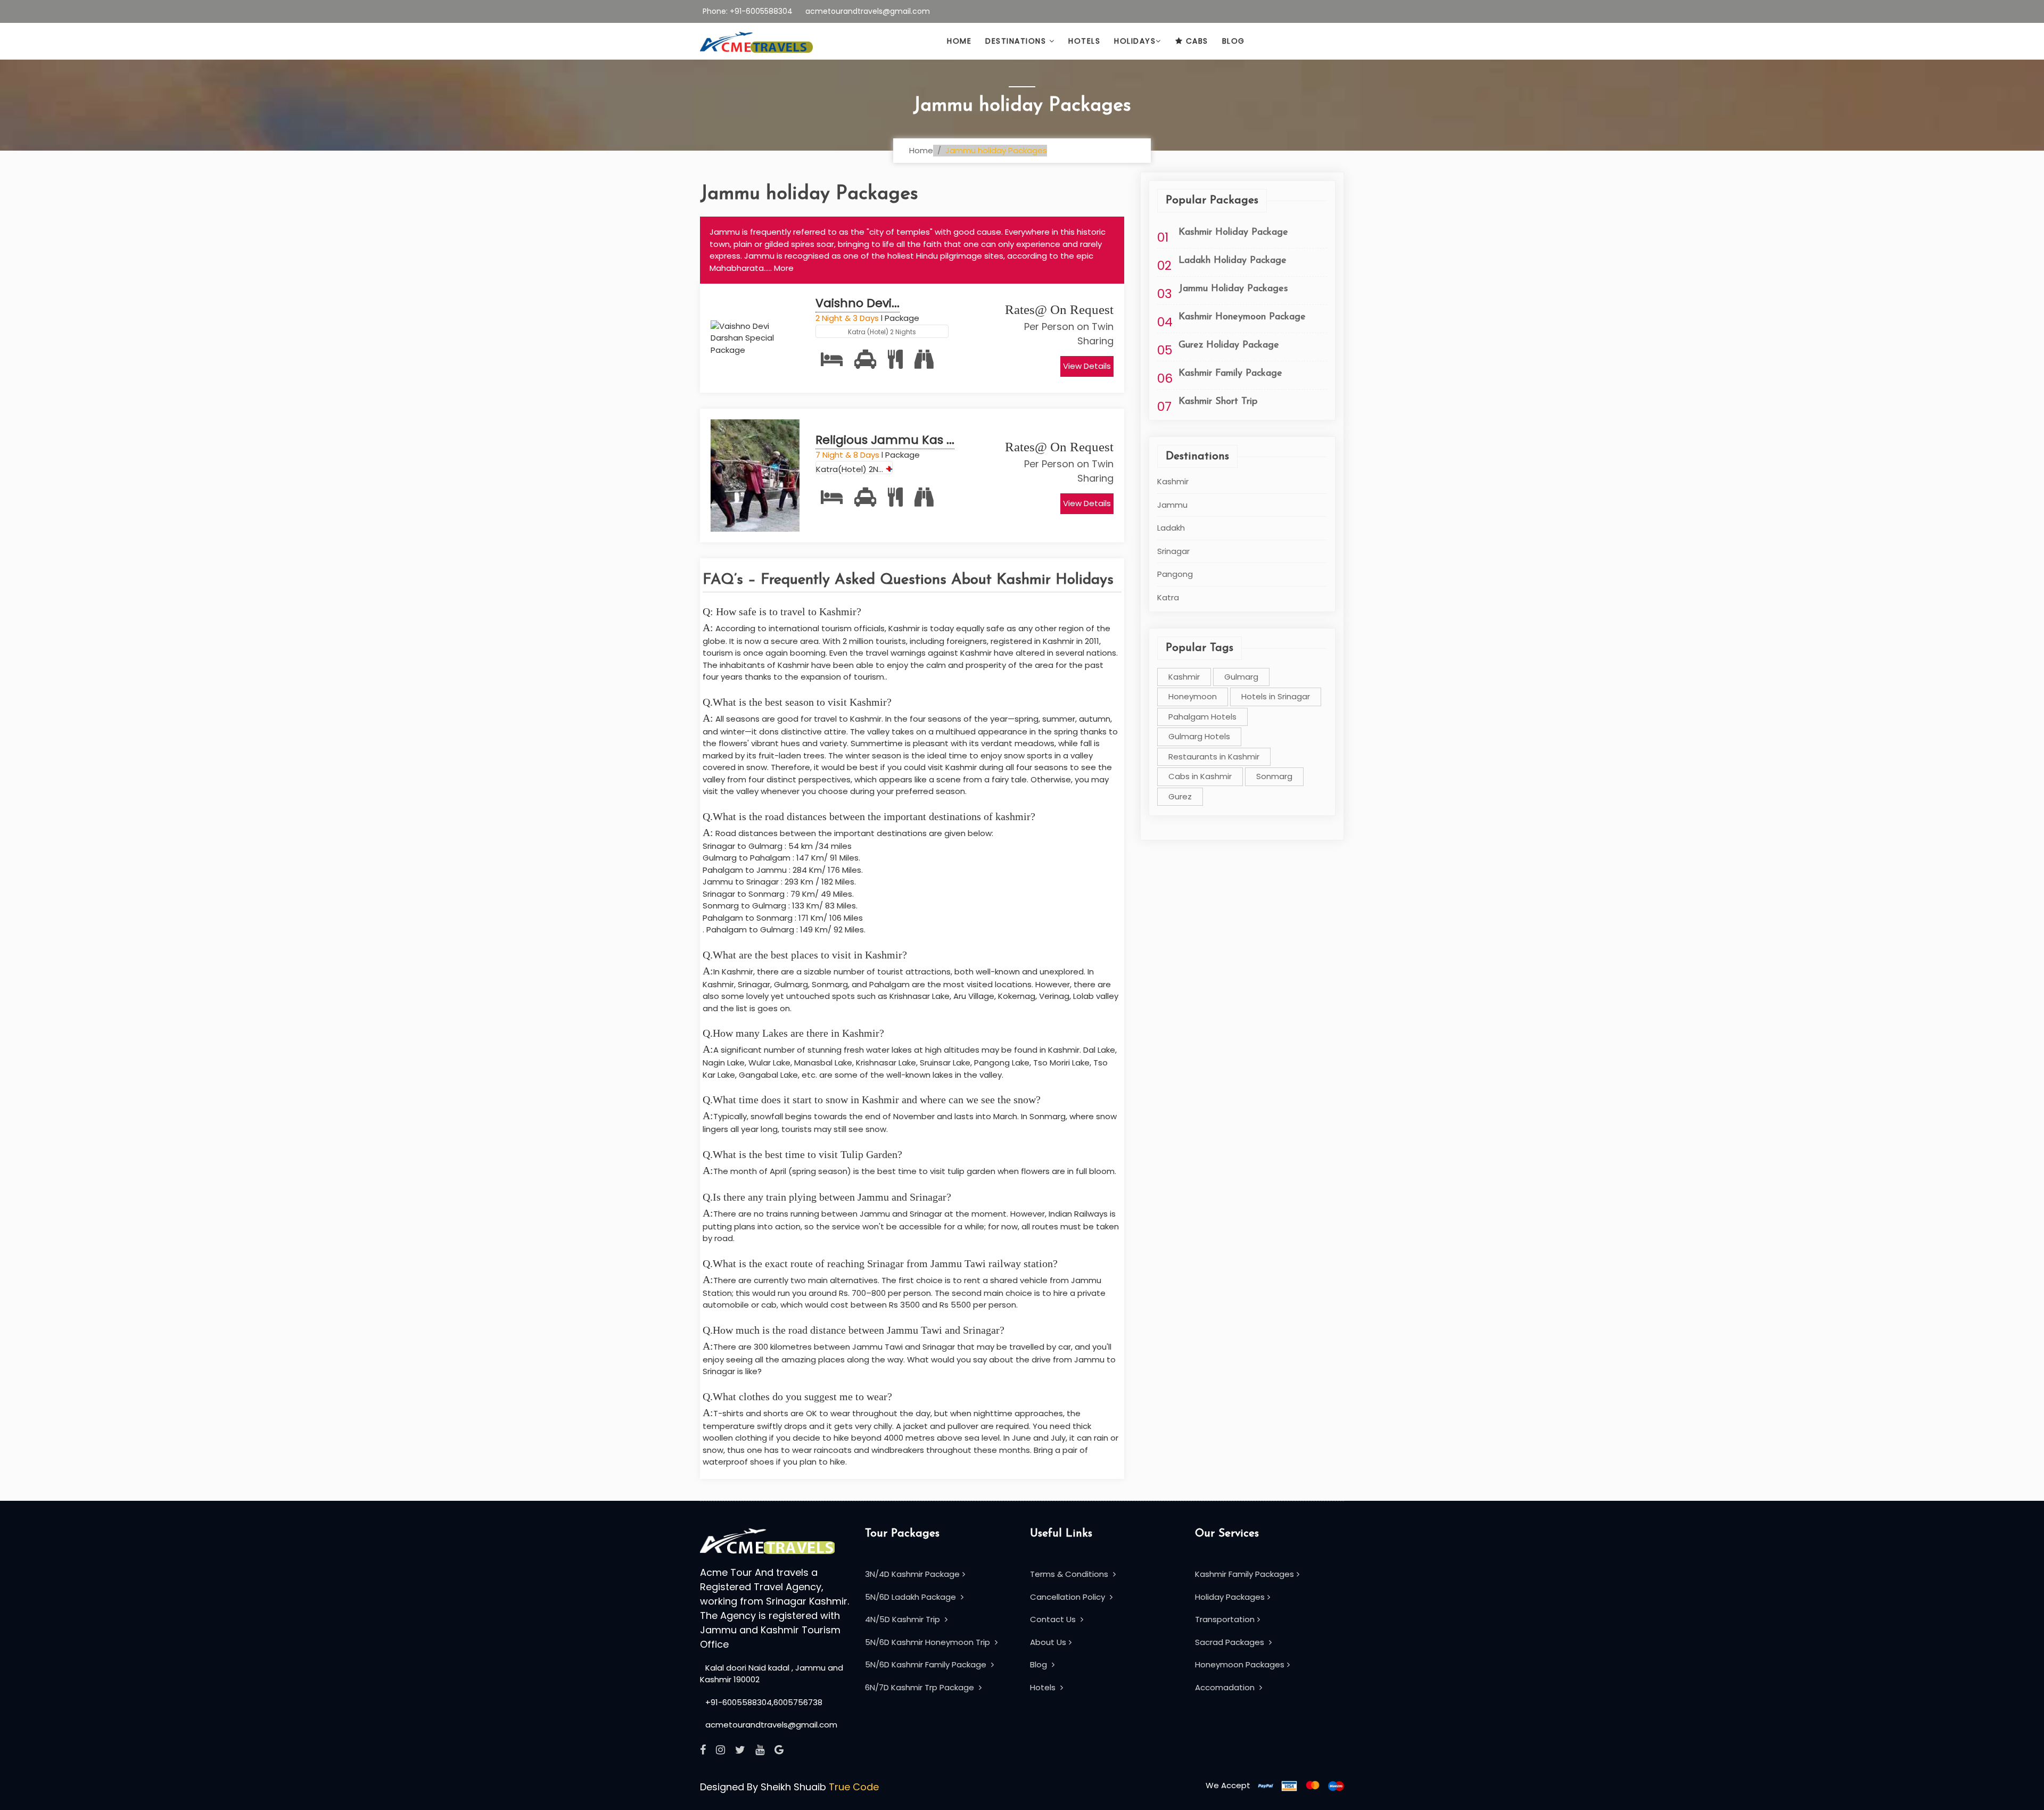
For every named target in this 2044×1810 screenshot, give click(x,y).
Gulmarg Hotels (1199, 736)
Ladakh (1171, 528)
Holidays (1135, 41)
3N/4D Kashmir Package (912, 1574)
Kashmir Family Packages (1244, 1574)
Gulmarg (1241, 677)
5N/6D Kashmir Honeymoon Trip (929, 1642)
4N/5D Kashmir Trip (904, 1619)
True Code (854, 1787)
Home (959, 41)
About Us (1048, 1642)
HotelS (1084, 41)
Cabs (1196, 41)
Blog (1234, 41)
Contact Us (1054, 1619)
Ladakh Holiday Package (1233, 261)
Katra (1168, 597)
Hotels (1044, 1687)
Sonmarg (1274, 776)
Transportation (1225, 1619)
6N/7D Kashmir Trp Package (921, 1687)
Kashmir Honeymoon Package (1242, 317)
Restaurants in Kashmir (1214, 757)
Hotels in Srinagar (1276, 696)
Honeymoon (1193, 696)
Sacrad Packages (1231, 1642)
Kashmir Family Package (1230, 374)
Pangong (1175, 574)
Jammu (1172, 505)
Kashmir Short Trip (1218, 402)
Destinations (1017, 41)
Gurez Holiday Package (1229, 345)
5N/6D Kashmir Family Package (927, 1664)
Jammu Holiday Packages (1233, 289)
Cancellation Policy (1069, 1597)
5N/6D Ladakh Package (912, 1597)
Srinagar (1173, 551)
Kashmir (1173, 481)
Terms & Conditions (1070, 1574)
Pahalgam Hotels (1202, 717)
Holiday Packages (1230, 1597)
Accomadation (1226, 1687)
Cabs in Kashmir (1200, 776)
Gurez (1180, 796)
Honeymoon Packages (1240, 1664)
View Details (1087, 366)
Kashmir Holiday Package (1233, 233)
